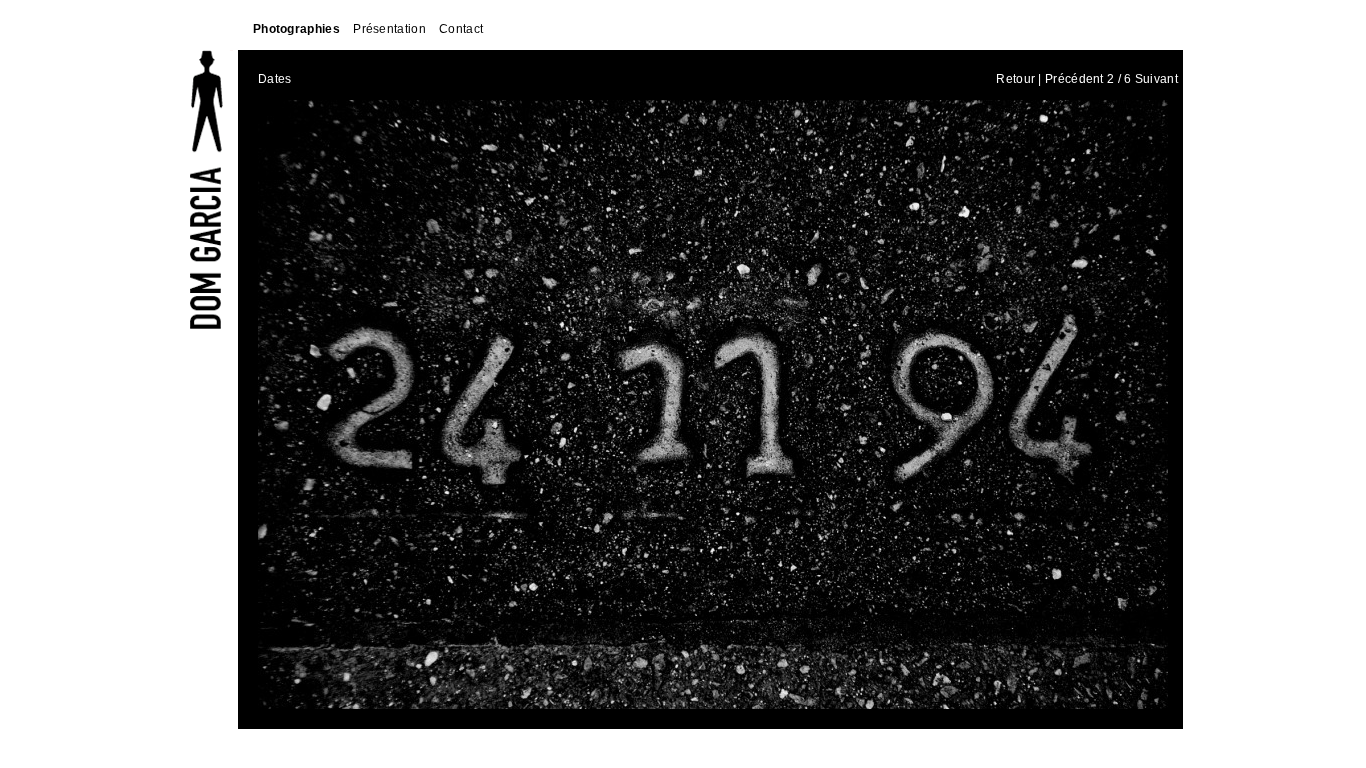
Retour (1015, 79)
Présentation (389, 29)
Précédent (1074, 79)
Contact (461, 29)
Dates (275, 79)
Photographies (296, 29)
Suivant (1156, 79)
